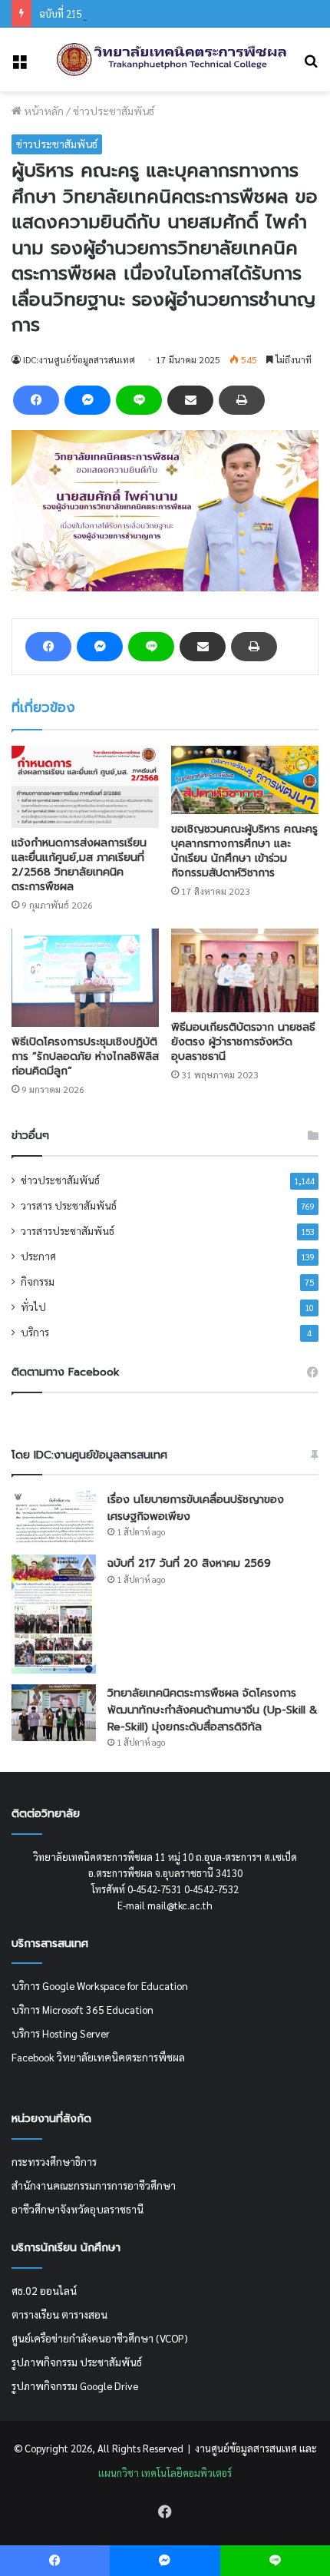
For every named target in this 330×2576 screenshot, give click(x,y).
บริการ (35, 1332)
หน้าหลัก (43, 111)
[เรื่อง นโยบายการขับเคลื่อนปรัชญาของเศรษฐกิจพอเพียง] (54, 1517)
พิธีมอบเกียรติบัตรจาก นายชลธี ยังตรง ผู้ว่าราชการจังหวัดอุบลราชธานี (243, 1042)
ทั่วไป (33, 1306)
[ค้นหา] (311, 66)
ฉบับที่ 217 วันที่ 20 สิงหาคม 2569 (189, 1563)
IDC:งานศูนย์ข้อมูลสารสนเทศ (79, 359)
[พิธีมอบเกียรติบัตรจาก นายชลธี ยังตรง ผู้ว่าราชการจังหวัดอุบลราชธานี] (245, 970)
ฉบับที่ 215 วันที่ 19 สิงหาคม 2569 (107, 13)
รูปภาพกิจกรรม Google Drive (75, 2386)
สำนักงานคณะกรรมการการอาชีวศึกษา (94, 2185)
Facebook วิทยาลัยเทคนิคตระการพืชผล (98, 2057)
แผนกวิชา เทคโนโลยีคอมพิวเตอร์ (165, 2473)
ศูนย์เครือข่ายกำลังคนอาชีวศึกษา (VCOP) (100, 2338)
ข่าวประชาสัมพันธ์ (114, 111)
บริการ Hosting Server (61, 2033)
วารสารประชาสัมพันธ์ (68, 1230)
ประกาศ (38, 1256)
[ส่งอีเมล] (190, 400)
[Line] (139, 400)
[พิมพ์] (242, 400)
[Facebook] (36, 400)
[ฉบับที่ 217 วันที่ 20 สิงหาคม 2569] (54, 1614)
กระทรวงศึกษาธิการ (54, 2161)
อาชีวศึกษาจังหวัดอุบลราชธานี (78, 2209)
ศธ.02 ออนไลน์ (44, 2290)
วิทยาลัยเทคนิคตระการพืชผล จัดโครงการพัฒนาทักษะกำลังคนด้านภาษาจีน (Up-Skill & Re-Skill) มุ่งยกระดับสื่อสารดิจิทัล (213, 1710)
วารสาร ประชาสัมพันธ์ (69, 1205)
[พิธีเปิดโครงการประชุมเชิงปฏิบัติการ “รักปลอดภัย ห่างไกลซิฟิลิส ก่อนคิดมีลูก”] (85, 978)
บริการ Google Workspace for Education (100, 1985)
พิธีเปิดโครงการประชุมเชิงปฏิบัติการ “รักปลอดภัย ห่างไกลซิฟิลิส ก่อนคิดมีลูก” (85, 1056)
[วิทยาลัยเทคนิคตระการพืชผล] (172, 60)
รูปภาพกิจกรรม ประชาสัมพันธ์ (77, 2362)
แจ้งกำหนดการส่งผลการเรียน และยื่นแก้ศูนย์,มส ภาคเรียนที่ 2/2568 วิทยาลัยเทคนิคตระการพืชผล (79, 865)
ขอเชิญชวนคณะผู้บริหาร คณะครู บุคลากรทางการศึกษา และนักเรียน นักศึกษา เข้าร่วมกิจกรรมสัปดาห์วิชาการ (244, 851)
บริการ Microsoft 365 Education (82, 2009)
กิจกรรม (38, 1281)
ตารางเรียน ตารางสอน (59, 2314)
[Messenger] (87, 400)
